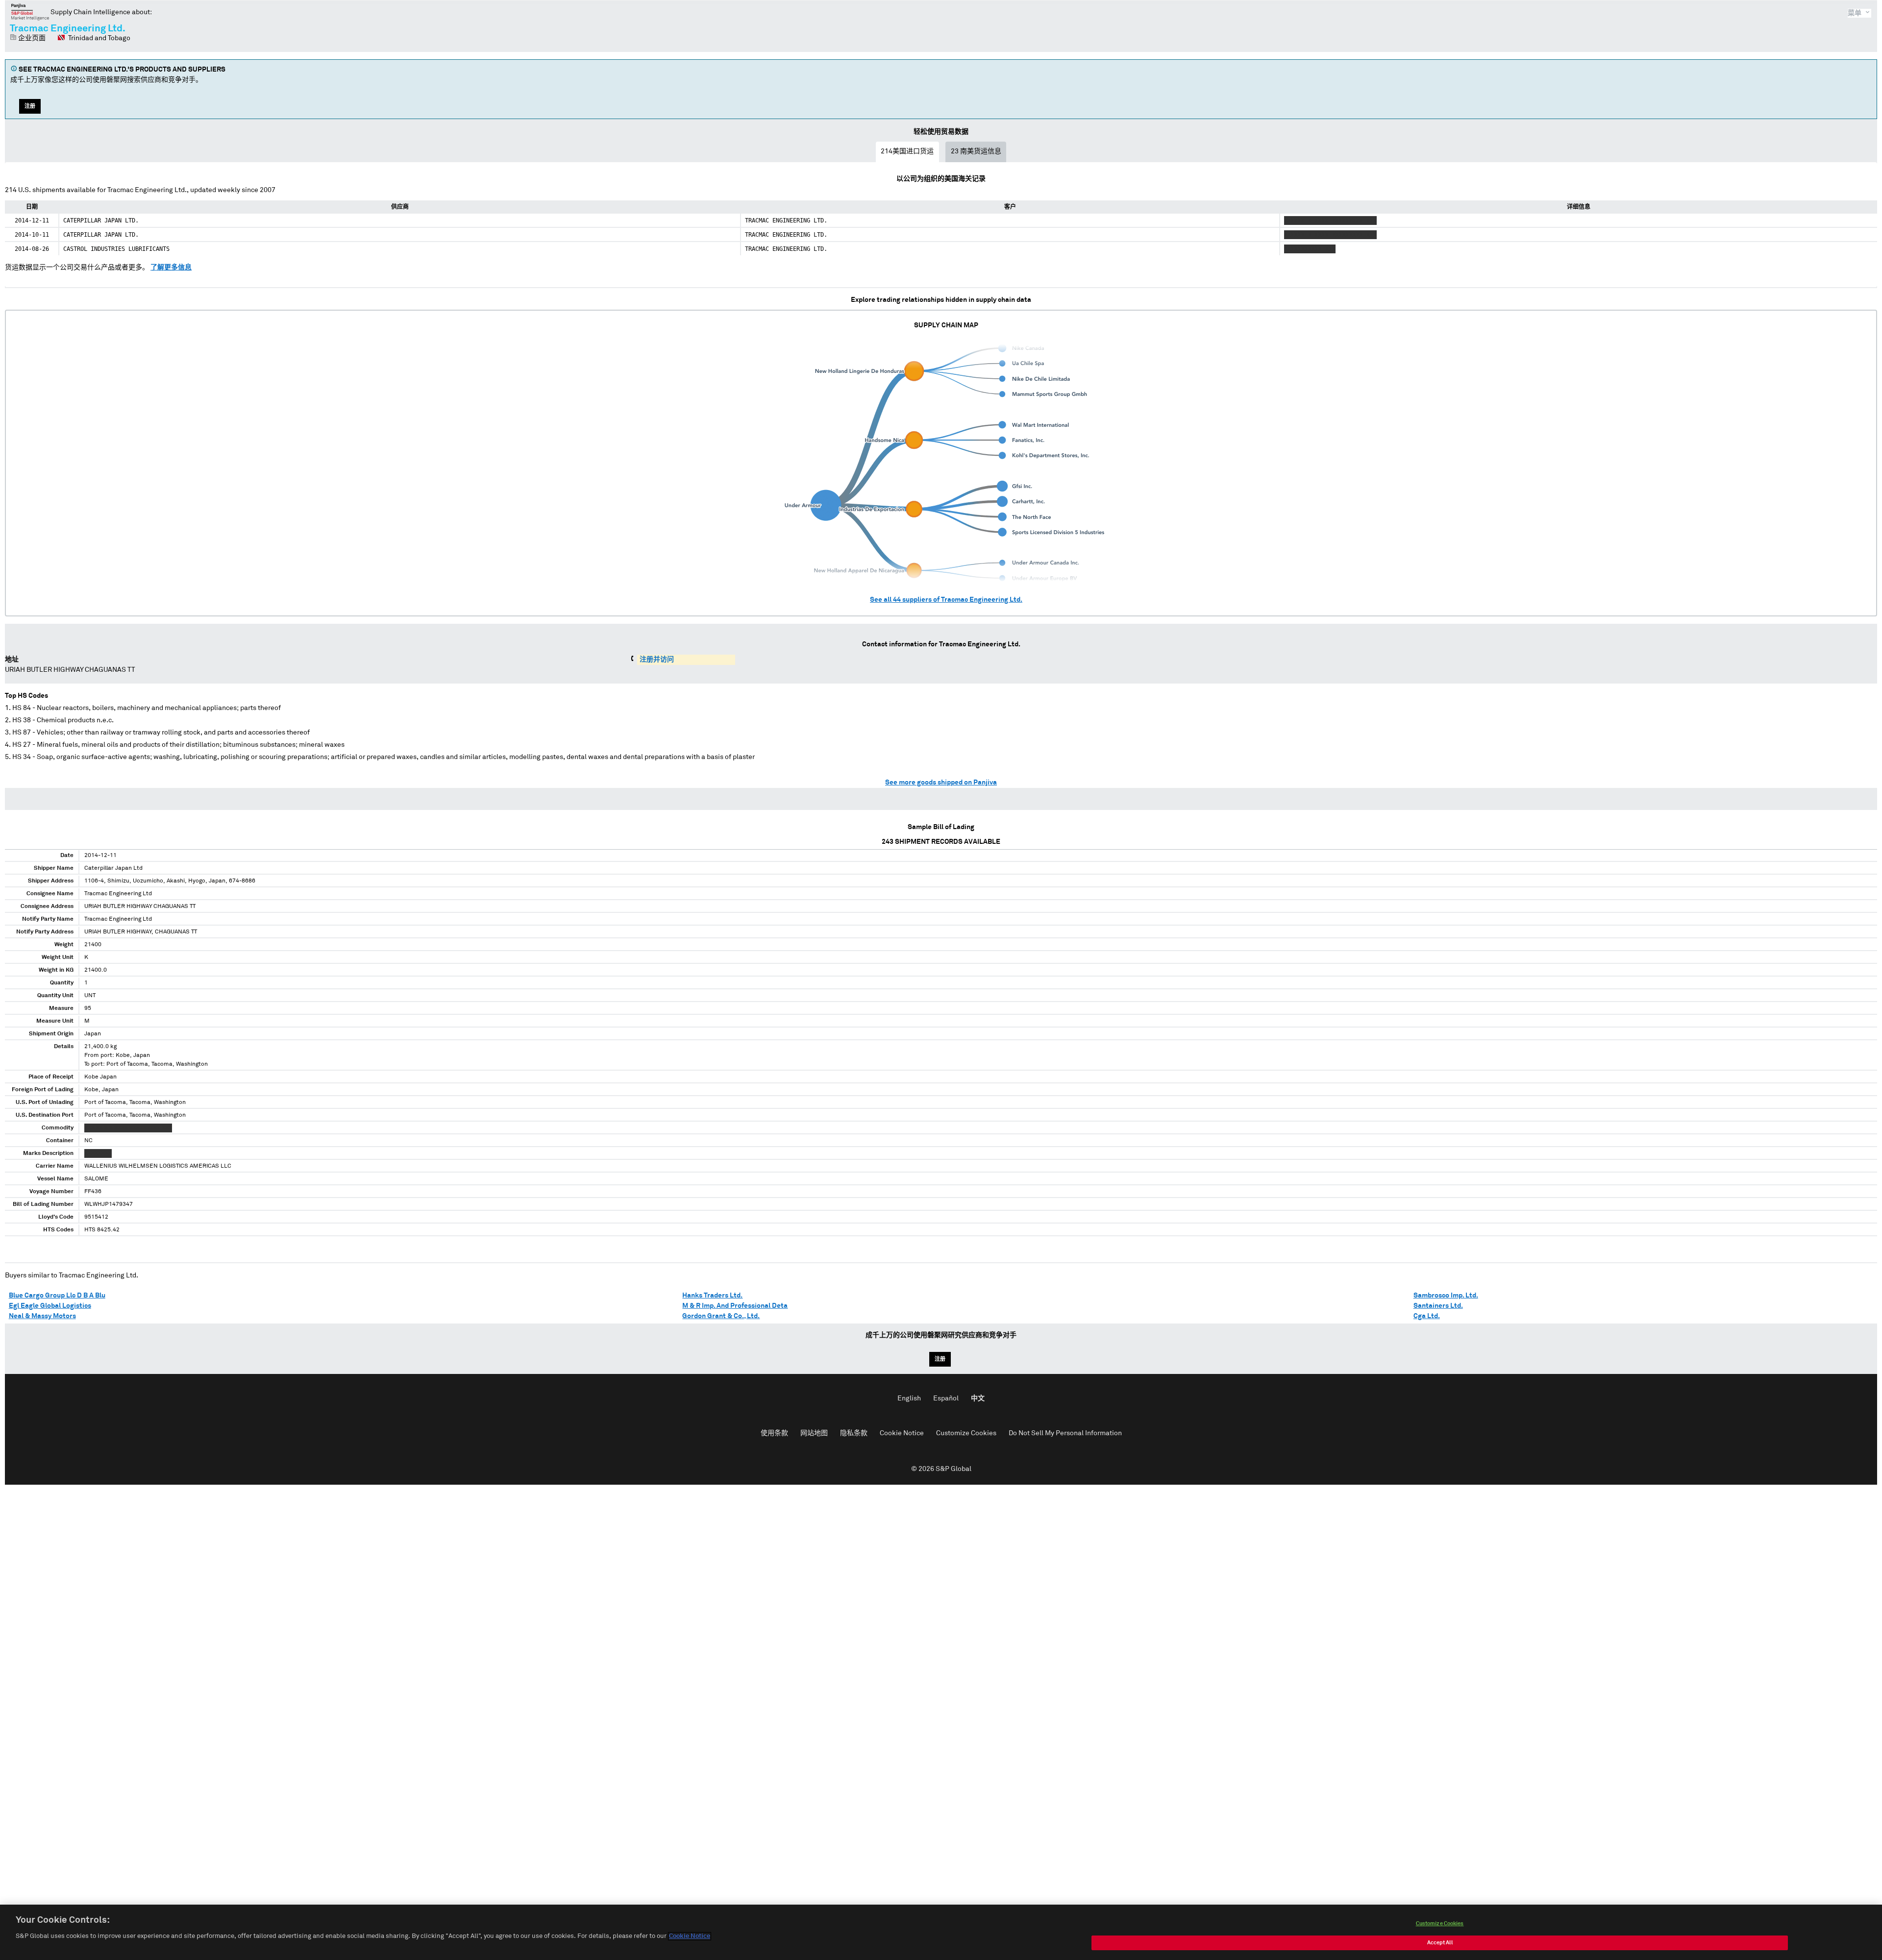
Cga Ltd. (1427, 1316)
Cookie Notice (902, 1433)
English (909, 1398)
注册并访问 (657, 660)
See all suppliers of (946, 600)
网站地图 (814, 1433)
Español (946, 1398)
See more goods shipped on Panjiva (941, 783)
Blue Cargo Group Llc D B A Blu (57, 1296)
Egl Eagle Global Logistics (50, 1306)
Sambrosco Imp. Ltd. (1446, 1296)
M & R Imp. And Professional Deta (735, 1306)
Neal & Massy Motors (42, 1316)
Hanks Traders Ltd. (712, 1296)
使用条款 (774, 1433)
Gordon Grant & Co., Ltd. (721, 1316)
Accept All (1440, 1943)
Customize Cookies (966, 1433)
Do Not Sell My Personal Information (1065, 1433)
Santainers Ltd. (1438, 1306)
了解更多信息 (171, 268)
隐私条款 (854, 1433)
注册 (30, 106)
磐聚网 (30, 12)
